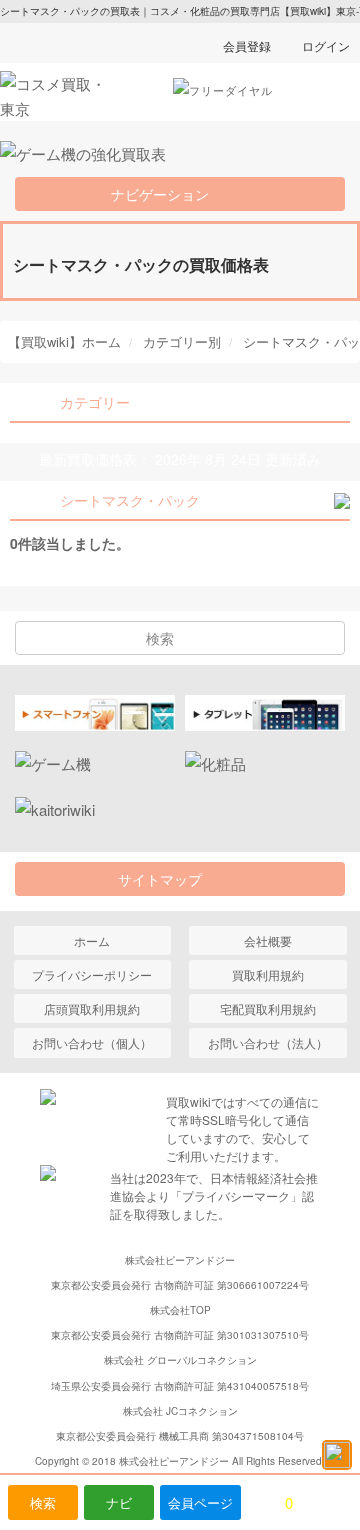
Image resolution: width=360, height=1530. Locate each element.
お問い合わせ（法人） (268, 1042)
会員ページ (200, 1502)
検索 (43, 1502)
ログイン (326, 45)
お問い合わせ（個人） (92, 1042)
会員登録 (247, 45)
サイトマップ (167, 879)
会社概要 (268, 940)
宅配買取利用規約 (268, 1008)
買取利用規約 (268, 974)
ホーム (92, 940)
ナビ (119, 1502)
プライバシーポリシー (92, 974)
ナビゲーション (167, 194)
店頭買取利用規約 (92, 1008)
